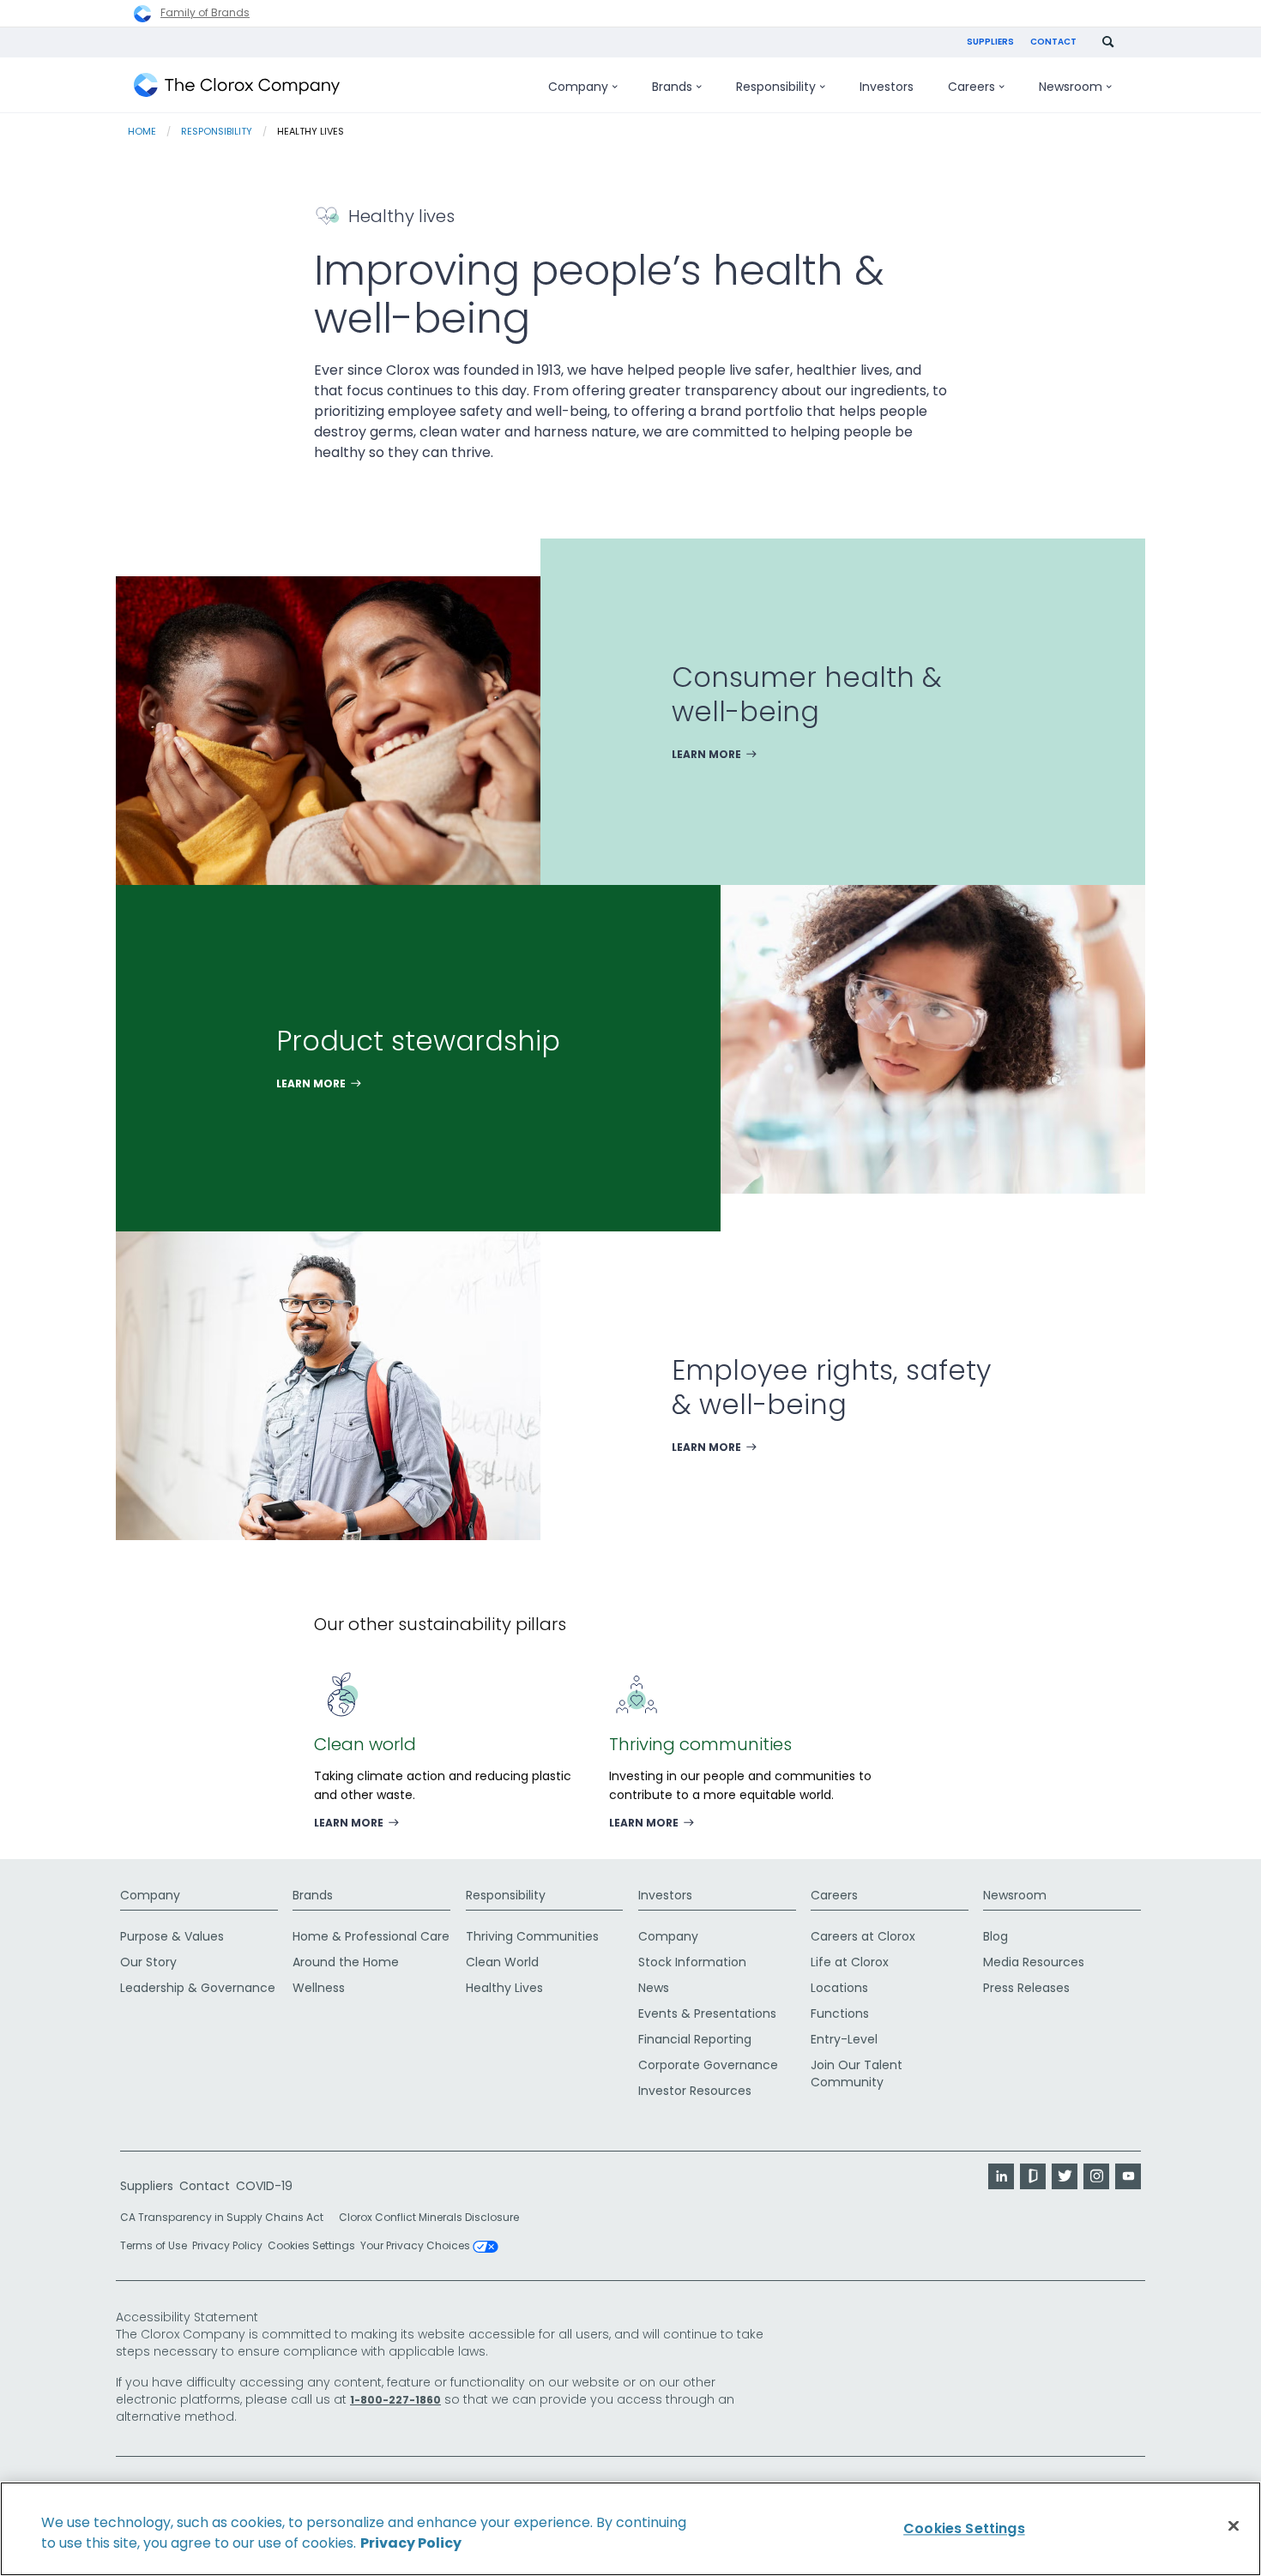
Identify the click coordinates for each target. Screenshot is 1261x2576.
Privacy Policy (227, 2245)
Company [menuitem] (578, 87)
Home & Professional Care (371, 1936)
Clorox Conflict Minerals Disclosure (429, 2217)
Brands (313, 1895)
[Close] (1234, 2526)
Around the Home (346, 1962)
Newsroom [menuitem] (1071, 87)
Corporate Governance (708, 2065)
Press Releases (1026, 1988)
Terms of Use (154, 2245)
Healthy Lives (504, 1988)
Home (142, 131)
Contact (1053, 42)
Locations (839, 1988)
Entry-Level (844, 2039)
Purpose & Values (172, 1936)
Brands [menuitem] (672, 87)
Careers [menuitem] (971, 87)
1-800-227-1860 (395, 2400)
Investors (665, 1895)
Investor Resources (695, 2091)
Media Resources (1034, 1962)
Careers (834, 1895)
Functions (840, 2013)
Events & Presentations (707, 2013)
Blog (996, 1936)
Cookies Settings (311, 2246)
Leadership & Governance (198, 1988)
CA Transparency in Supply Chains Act (227, 2217)
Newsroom (1015, 1895)
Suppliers (990, 42)
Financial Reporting (695, 2039)
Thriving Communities (532, 1936)
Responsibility (217, 131)
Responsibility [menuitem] (776, 87)
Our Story (148, 1962)
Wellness (319, 1988)
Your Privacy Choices (416, 2247)
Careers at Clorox (863, 1936)
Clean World (502, 1962)
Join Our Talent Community (857, 2073)
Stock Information (692, 1962)
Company (150, 1895)
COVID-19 (264, 2186)
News (654, 1988)
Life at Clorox (850, 1962)
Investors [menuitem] (887, 87)
